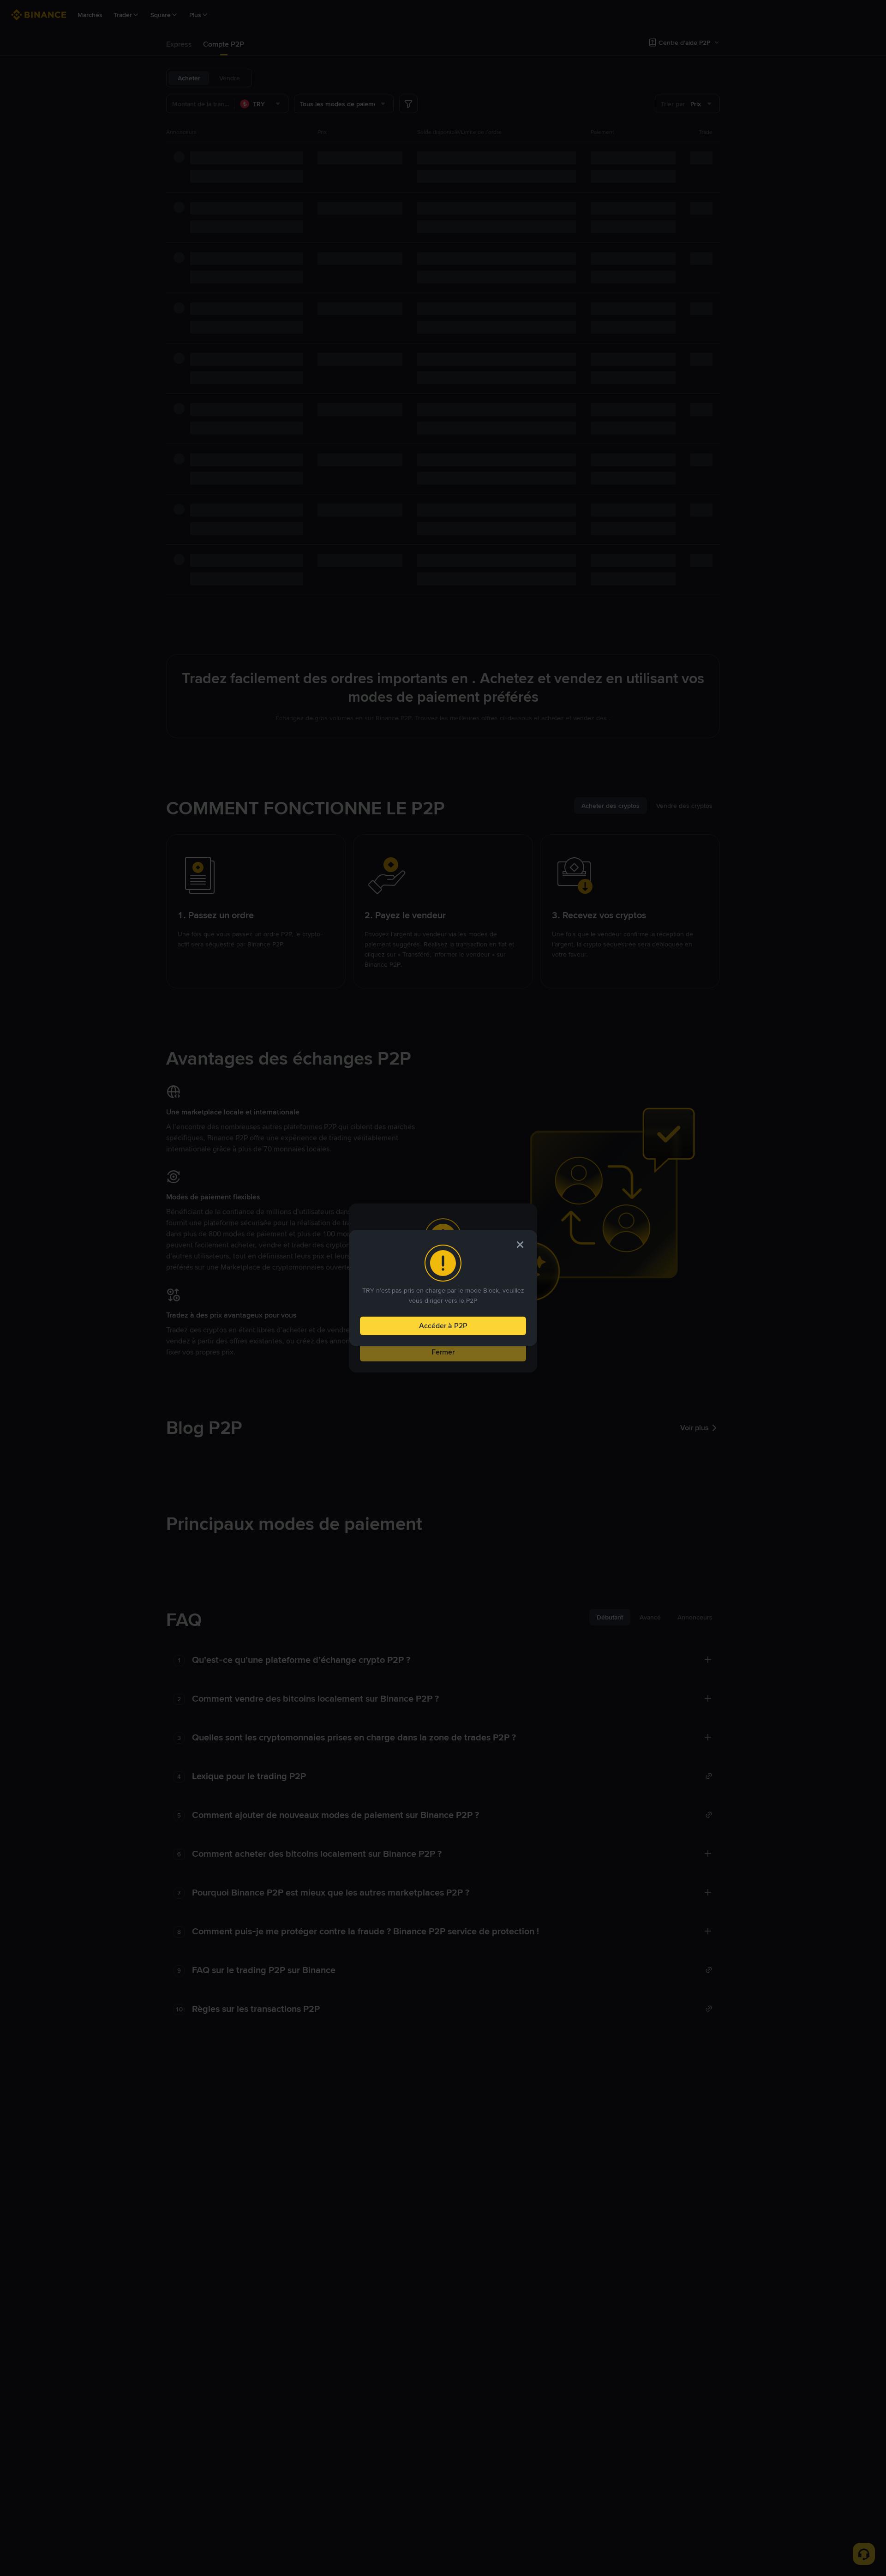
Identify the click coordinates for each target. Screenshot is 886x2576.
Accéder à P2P (443, 1326)
